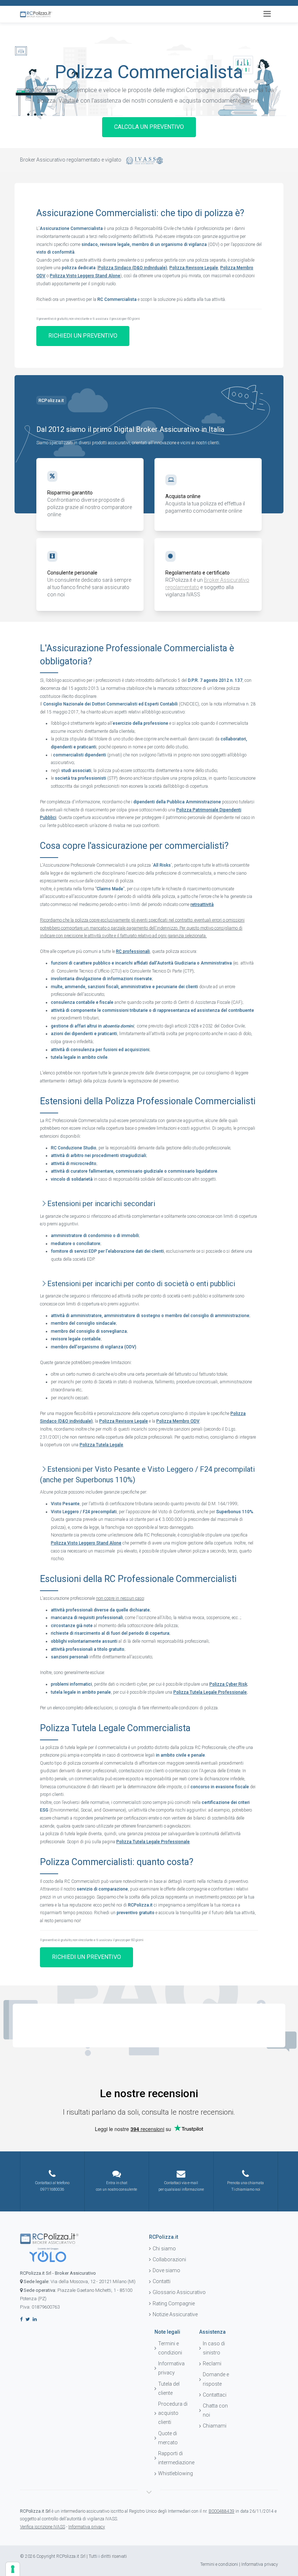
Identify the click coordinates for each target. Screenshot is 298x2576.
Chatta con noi (215, 2410)
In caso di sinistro (214, 2348)
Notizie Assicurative (175, 2314)
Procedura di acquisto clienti (173, 2413)
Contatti (162, 2281)
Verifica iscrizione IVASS (43, 2527)
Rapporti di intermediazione (173, 2458)
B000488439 (222, 2511)
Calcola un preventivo (149, 127)
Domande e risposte (216, 2379)
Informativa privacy (171, 2368)
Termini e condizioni (170, 2348)
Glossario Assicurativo (179, 2292)
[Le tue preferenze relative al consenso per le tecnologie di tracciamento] (13, 2569)
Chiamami (215, 2426)
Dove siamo (166, 2270)
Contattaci (215, 2395)
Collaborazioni (169, 2259)
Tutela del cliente (169, 2388)
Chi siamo (164, 2249)
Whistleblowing (173, 2473)
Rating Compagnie (174, 2303)
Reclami (212, 2364)
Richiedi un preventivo (83, 336)
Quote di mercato (168, 2438)
